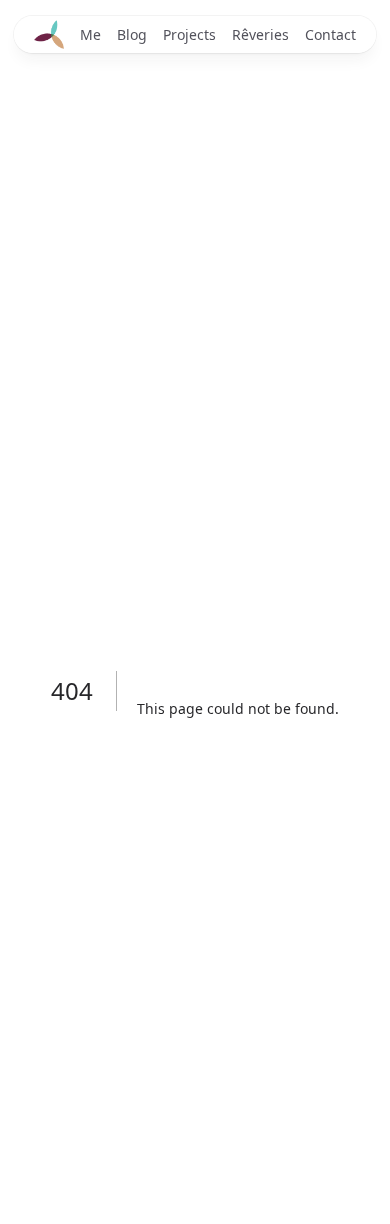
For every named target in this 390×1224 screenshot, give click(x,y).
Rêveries (260, 34)
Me (90, 34)
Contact (330, 34)
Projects (189, 34)
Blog (132, 34)
